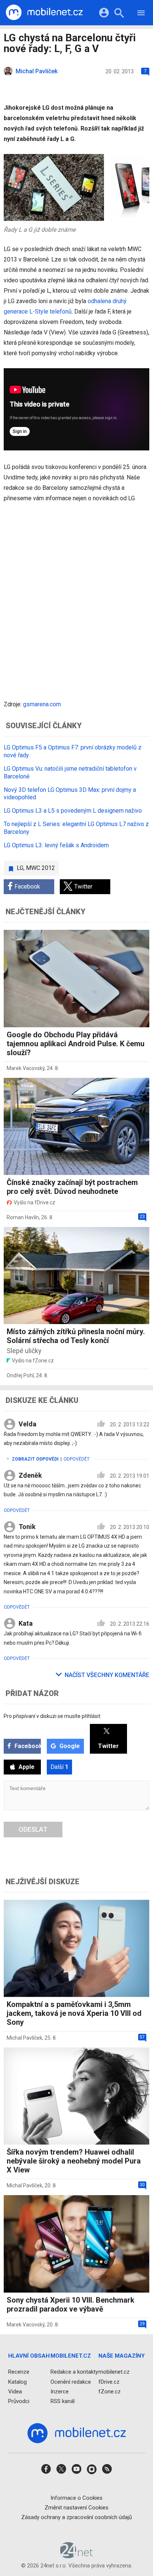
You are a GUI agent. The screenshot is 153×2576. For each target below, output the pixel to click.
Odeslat (33, 1829)
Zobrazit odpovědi (35, 1459)
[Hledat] (119, 14)
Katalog (17, 2381)
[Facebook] (46, 2471)
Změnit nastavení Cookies (76, 2508)
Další (59, 1767)
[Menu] (141, 14)
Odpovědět (76, 1459)
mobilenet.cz (114, 2372)
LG (20, 868)
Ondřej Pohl (20, 1375)
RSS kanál (63, 2401)
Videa (15, 2392)
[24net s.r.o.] (77, 2556)
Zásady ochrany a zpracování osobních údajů (76, 2517)
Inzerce (60, 2392)
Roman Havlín (23, 1217)
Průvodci (19, 2401)
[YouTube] (76, 2471)
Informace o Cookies (76, 2498)
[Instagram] (92, 2471)
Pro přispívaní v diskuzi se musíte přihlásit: (53, 1716)
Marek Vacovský (26, 1068)
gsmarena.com (42, 704)
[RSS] (107, 2471)
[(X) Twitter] (61, 2471)
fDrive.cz (109, 2381)
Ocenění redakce (71, 2381)
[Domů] (44, 13)
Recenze (19, 2372)
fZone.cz (110, 2392)
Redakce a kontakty (74, 2372)
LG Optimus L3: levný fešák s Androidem (56, 845)
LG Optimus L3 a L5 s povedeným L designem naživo (73, 811)
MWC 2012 (40, 868)
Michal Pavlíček (25, 2038)
